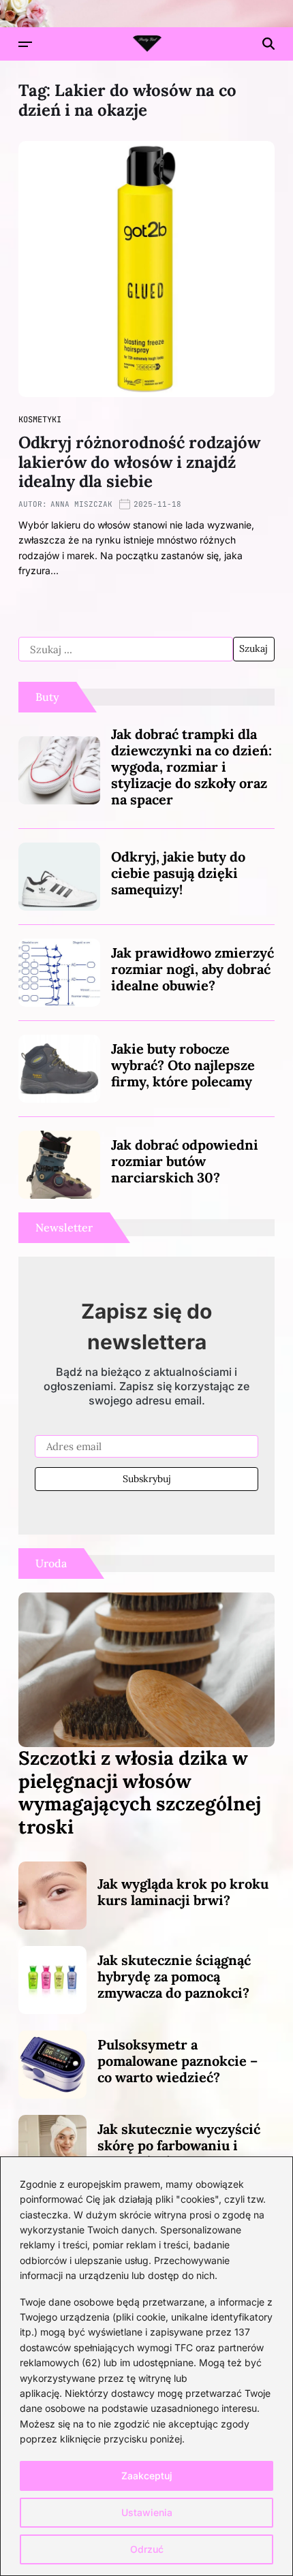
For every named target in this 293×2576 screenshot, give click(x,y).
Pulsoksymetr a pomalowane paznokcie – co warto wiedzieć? (178, 2061)
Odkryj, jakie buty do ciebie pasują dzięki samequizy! (178, 873)
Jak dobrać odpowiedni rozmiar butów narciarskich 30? (185, 1161)
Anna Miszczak (81, 504)
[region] (146, 2366)
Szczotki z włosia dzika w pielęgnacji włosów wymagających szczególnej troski (140, 1792)
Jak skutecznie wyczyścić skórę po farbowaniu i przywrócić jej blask (179, 2145)
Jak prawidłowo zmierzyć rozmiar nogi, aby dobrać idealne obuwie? (192, 969)
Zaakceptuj (147, 2476)
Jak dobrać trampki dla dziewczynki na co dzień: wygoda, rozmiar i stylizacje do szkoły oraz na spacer (191, 767)
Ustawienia (147, 2512)
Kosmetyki (40, 420)
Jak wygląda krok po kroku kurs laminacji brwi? (183, 1892)
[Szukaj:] (126, 649)
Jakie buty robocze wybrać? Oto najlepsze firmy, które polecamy (183, 1065)
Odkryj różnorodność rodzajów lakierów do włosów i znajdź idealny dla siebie (139, 462)
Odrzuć (147, 2549)
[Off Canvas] (25, 44)
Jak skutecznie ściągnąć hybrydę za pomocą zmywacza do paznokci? (174, 1976)
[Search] (268, 44)
